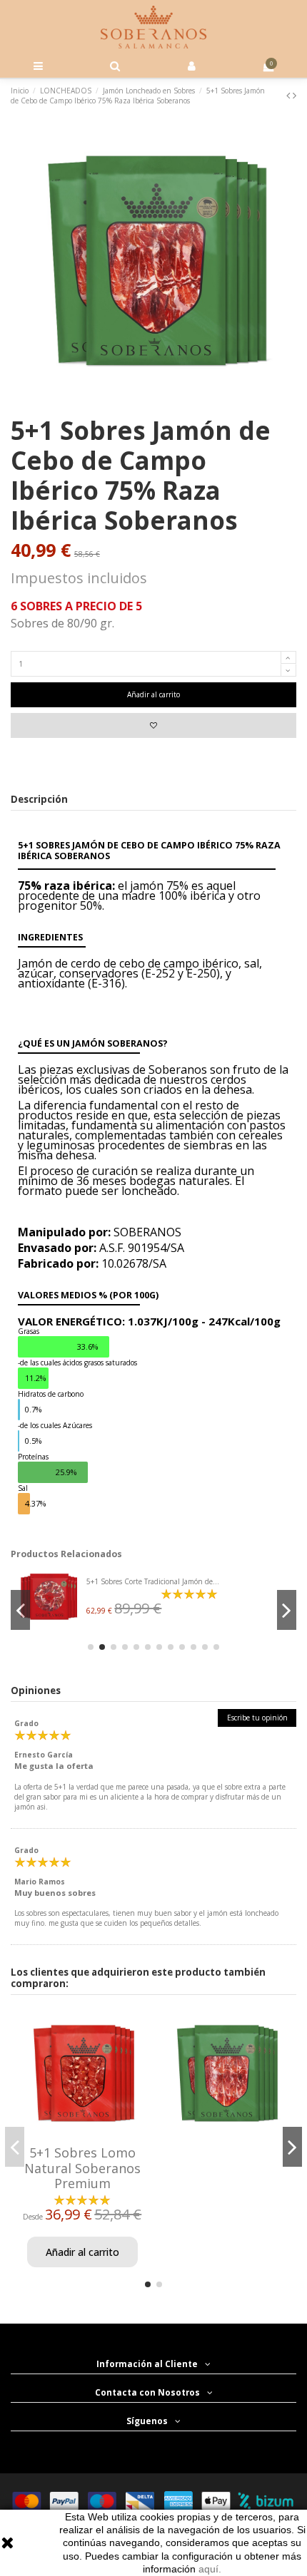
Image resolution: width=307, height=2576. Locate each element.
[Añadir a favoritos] (153, 725)
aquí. (210, 2569)
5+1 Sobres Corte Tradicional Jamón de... (153, 1581)
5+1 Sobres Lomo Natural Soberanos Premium (82, 2168)
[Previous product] (290, 95)
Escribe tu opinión (257, 1718)
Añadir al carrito (153, 694)
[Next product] (295, 95)
